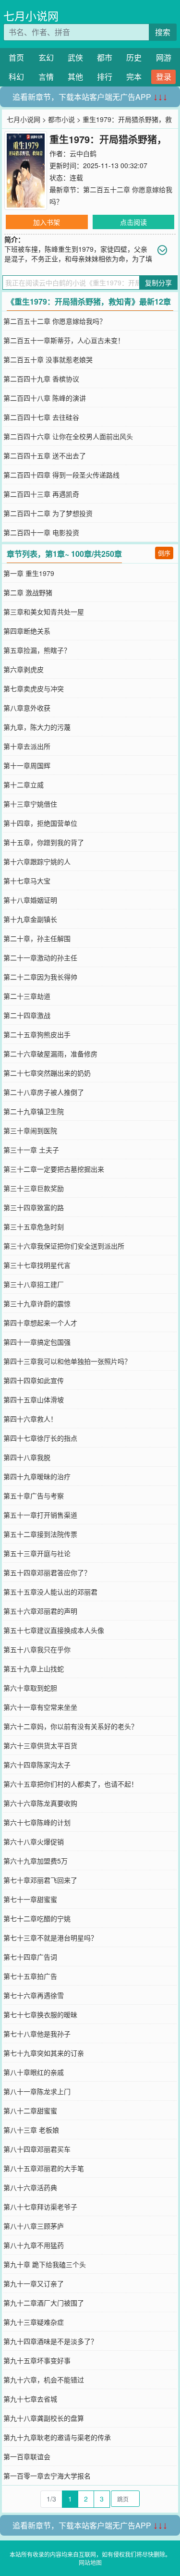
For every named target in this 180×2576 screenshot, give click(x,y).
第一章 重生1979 (29, 573)
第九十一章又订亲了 (34, 2283)
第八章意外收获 (27, 708)
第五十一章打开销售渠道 (40, 1515)
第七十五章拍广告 (30, 1976)
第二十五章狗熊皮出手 (37, 1034)
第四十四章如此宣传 (34, 1380)
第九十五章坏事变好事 (37, 2360)
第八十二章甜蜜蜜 (30, 2110)
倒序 (164, 553)
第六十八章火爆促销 (34, 1841)
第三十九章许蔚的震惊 (37, 1303)
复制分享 (158, 282)
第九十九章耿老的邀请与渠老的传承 (57, 2437)
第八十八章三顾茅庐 (34, 2226)
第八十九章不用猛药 (34, 2245)
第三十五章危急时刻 (34, 1227)
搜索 (163, 32)
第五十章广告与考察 (34, 1496)
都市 (105, 57)
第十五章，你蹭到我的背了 (44, 842)
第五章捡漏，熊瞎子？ (37, 650)
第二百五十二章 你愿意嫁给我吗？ (55, 321)
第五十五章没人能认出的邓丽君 (50, 1592)
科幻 (16, 77)
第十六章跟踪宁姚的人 (37, 861)
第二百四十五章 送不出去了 (45, 455)
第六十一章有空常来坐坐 (40, 1707)
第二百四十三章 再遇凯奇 (41, 494)
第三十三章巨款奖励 (34, 1188)
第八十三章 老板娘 (31, 2130)
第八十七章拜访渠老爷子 (40, 2207)
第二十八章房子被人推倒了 (44, 1092)
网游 (164, 57)
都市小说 (61, 119)
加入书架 (47, 222)
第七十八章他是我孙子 (37, 2034)
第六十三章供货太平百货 (40, 1745)
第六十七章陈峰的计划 (37, 1822)
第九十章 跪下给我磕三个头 (45, 2264)
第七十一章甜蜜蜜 (30, 1899)
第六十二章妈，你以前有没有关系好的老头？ (71, 1726)
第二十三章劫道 (27, 996)
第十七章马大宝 (27, 881)
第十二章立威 (24, 785)
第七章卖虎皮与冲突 (34, 688)
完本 (134, 77)
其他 (75, 77)
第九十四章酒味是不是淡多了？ (50, 2341)
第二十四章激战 (27, 1015)
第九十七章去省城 (30, 2399)
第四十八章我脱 (27, 1457)
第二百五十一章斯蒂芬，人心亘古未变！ (64, 340)
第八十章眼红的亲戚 (34, 2072)
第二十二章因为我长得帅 (40, 977)
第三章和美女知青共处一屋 (44, 612)
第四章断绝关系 (27, 631)
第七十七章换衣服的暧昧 (40, 2014)
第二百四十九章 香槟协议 (41, 379)
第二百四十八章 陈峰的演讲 (45, 398)
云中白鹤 (83, 153)
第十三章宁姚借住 (30, 804)
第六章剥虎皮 (24, 669)
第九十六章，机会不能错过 (44, 2380)
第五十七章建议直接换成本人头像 (54, 1630)
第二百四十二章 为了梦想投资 (48, 513)
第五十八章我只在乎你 (37, 1649)
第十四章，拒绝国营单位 (40, 823)
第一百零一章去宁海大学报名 (47, 2476)
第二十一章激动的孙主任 (40, 957)
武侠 (75, 57)
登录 (164, 77)
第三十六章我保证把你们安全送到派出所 (64, 1246)
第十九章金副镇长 (30, 919)
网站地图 (90, 2562)
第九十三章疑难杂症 (34, 2322)
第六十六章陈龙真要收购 (40, 1803)
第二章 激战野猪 (28, 592)
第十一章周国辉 (27, 765)
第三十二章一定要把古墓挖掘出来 (54, 1169)
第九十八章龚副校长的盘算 (44, 2418)
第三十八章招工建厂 (34, 1284)
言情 (46, 77)
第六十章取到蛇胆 (30, 1688)
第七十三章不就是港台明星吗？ (50, 1938)
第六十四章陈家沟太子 (37, 1765)
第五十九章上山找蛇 (34, 1668)
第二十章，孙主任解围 (37, 938)
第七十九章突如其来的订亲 (44, 2053)
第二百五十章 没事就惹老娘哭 (48, 359)
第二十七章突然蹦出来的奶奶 (47, 1073)
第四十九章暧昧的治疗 (37, 1476)
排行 (105, 77)
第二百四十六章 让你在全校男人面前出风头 (68, 436)
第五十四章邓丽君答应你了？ (47, 1572)
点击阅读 (133, 222)
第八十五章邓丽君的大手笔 (44, 2168)
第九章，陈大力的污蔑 (37, 727)
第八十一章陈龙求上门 (37, 2091)
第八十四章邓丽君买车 (37, 2149)
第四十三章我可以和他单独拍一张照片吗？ (67, 1361)
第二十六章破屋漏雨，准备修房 (50, 1054)
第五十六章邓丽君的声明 (40, 1611)
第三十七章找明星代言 (37, 1265)
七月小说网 (31, 16)
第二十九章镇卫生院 (34, 1111)
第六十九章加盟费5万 (36, 1861)
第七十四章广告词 (30, 1957)
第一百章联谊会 (27, 2456)
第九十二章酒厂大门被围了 (44, 2303)
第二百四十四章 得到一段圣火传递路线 (61, 475)
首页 (16, 57)
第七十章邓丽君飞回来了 (40, 1880)
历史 (134, 57)
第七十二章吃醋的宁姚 (37, 1918)
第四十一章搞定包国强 (37, 1342)
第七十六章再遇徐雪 (34, 1995)
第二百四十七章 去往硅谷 (41, 417)
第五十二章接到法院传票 (40, 1534)
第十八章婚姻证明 (30, 900)
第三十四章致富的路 (34, 1207)
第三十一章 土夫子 (31, 1150)
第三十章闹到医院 (30, 1130)
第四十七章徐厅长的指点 (40, 1438)
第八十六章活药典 (30, 2187)
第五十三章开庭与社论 (37, 1553)
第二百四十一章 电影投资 (41, 532)
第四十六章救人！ (30, 1419)
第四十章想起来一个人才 (40, 1323)
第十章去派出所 (27, 746)
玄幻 (46, 57)
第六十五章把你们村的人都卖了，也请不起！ (71, 1784)
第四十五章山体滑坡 (34, 1399)
